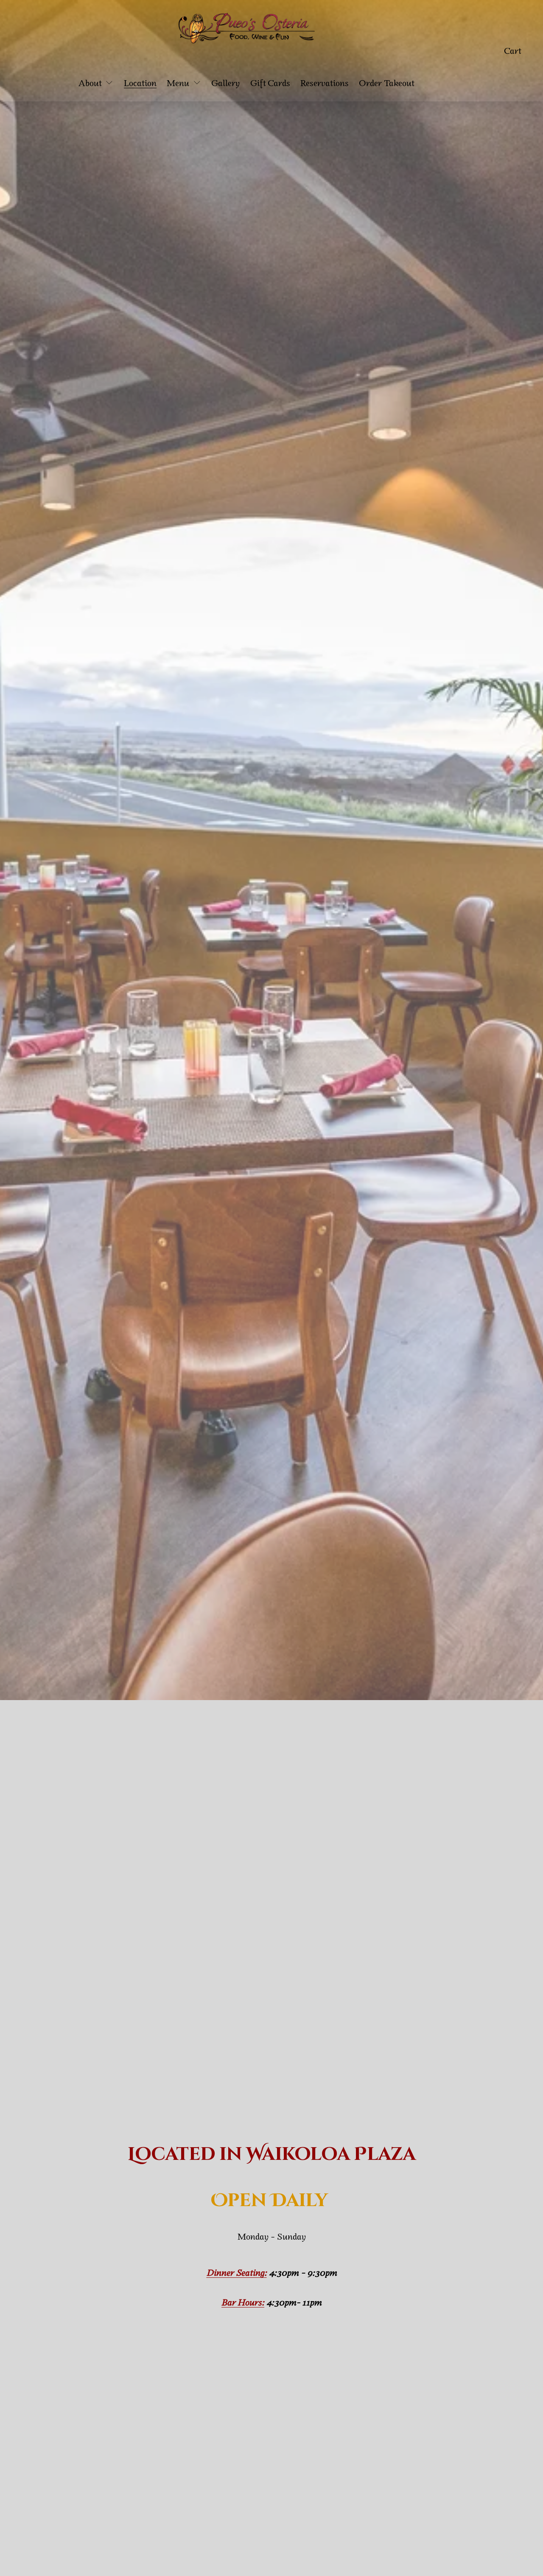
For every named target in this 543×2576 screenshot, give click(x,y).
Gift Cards (270, 83)
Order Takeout (387, 83)
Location (140, 83)
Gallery (225, 83)
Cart (513, 50)
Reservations (325, 83)
